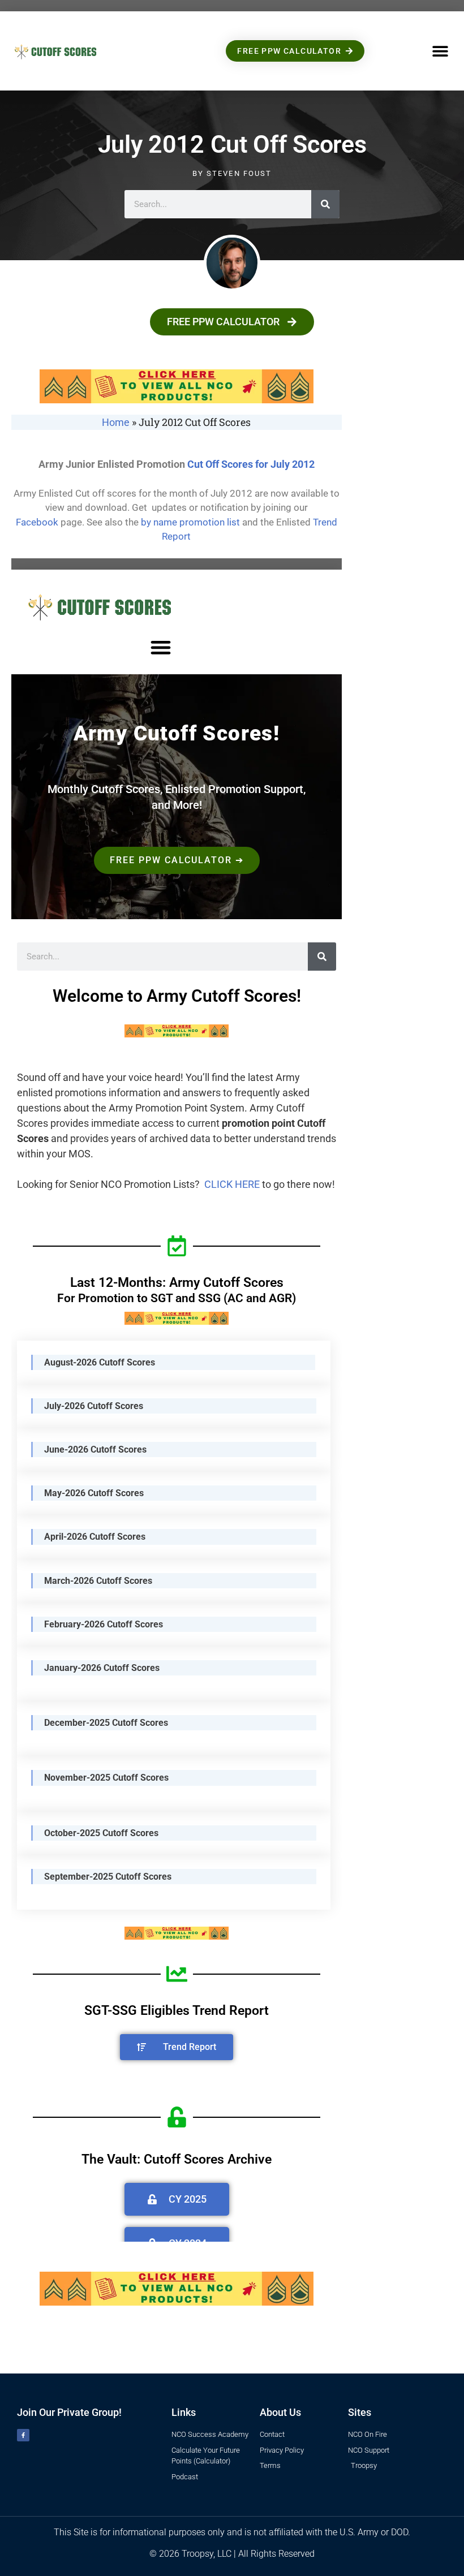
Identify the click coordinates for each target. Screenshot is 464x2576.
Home (116, 422)
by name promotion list (190, 522)
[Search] (325, 204)
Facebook (37, 522)
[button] (440, 51)
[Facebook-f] (23, 2435)
